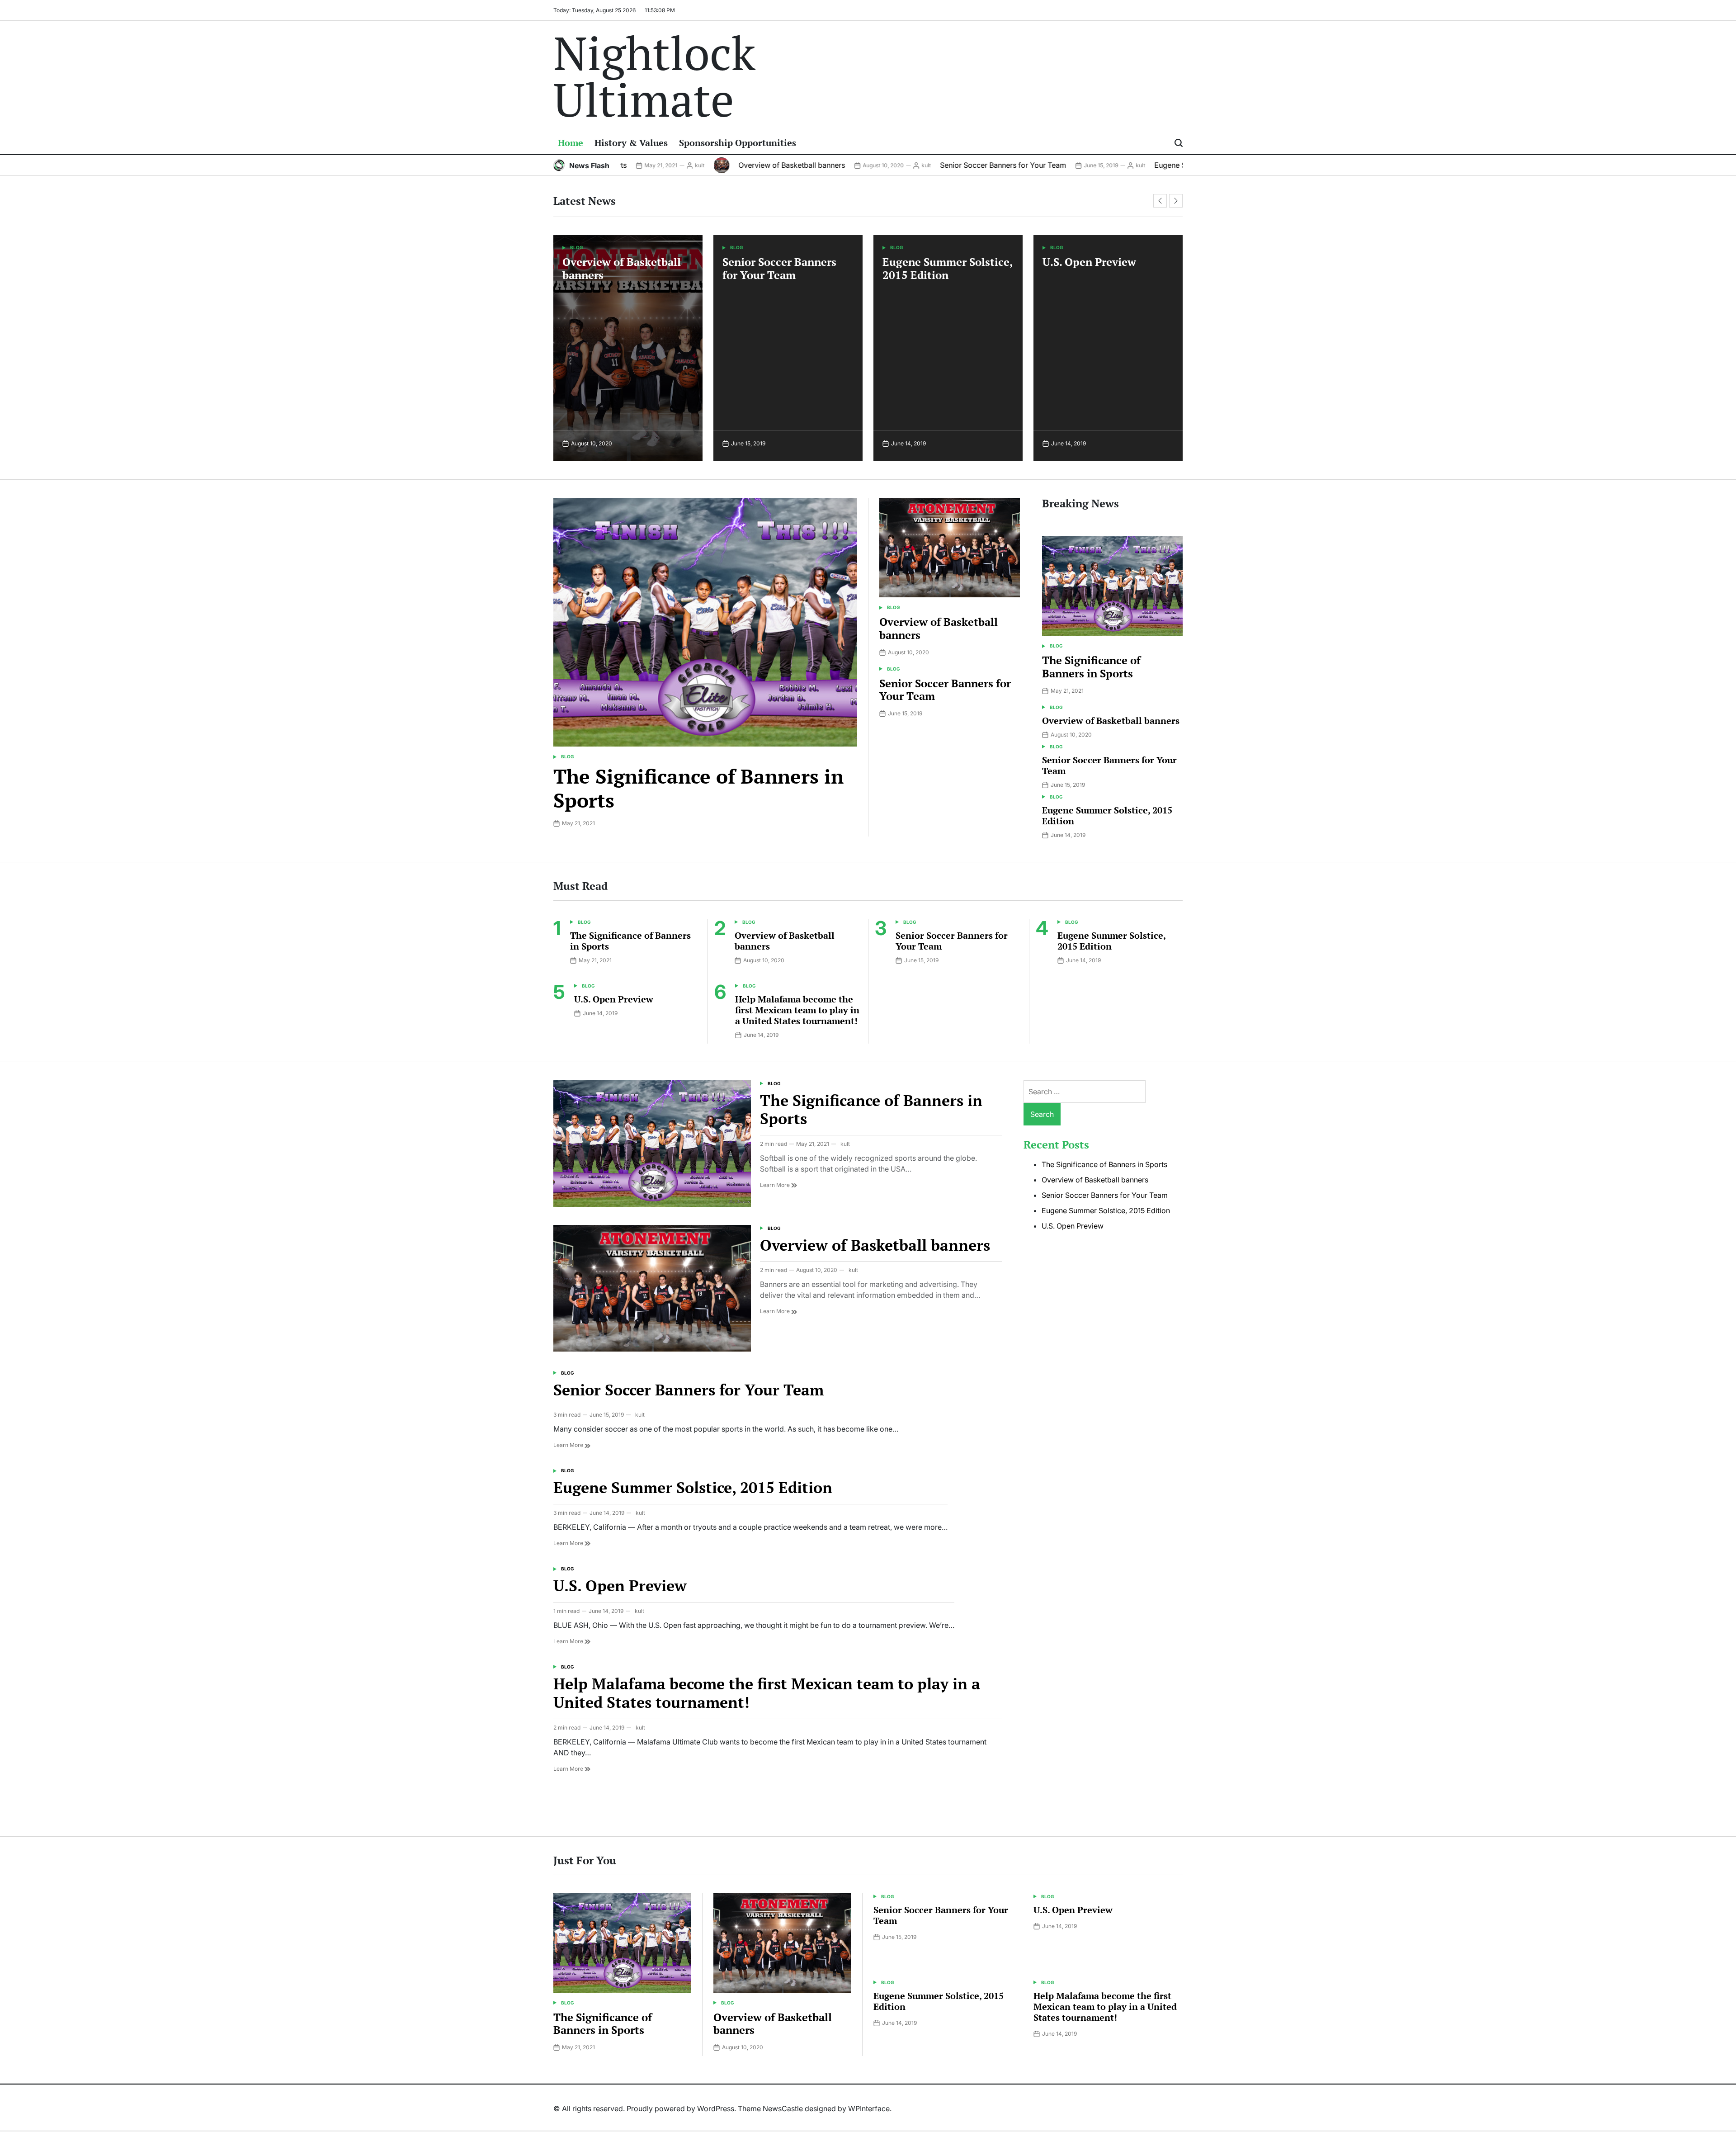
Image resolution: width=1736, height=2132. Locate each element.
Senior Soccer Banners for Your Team (915, 165)
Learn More (776, 1185)
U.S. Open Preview (929, 262)
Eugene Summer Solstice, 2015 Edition (1131, 165)
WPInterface (869, 2108)
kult (838, 165)
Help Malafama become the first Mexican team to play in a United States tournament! (1107, 281)
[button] (1160, 201)
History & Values (631, 143)
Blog (577, 247)
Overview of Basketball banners (704, 165)
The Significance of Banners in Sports (698, 788)
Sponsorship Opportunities (738, 143)
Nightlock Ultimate (654, 76)
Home (571, 143)
